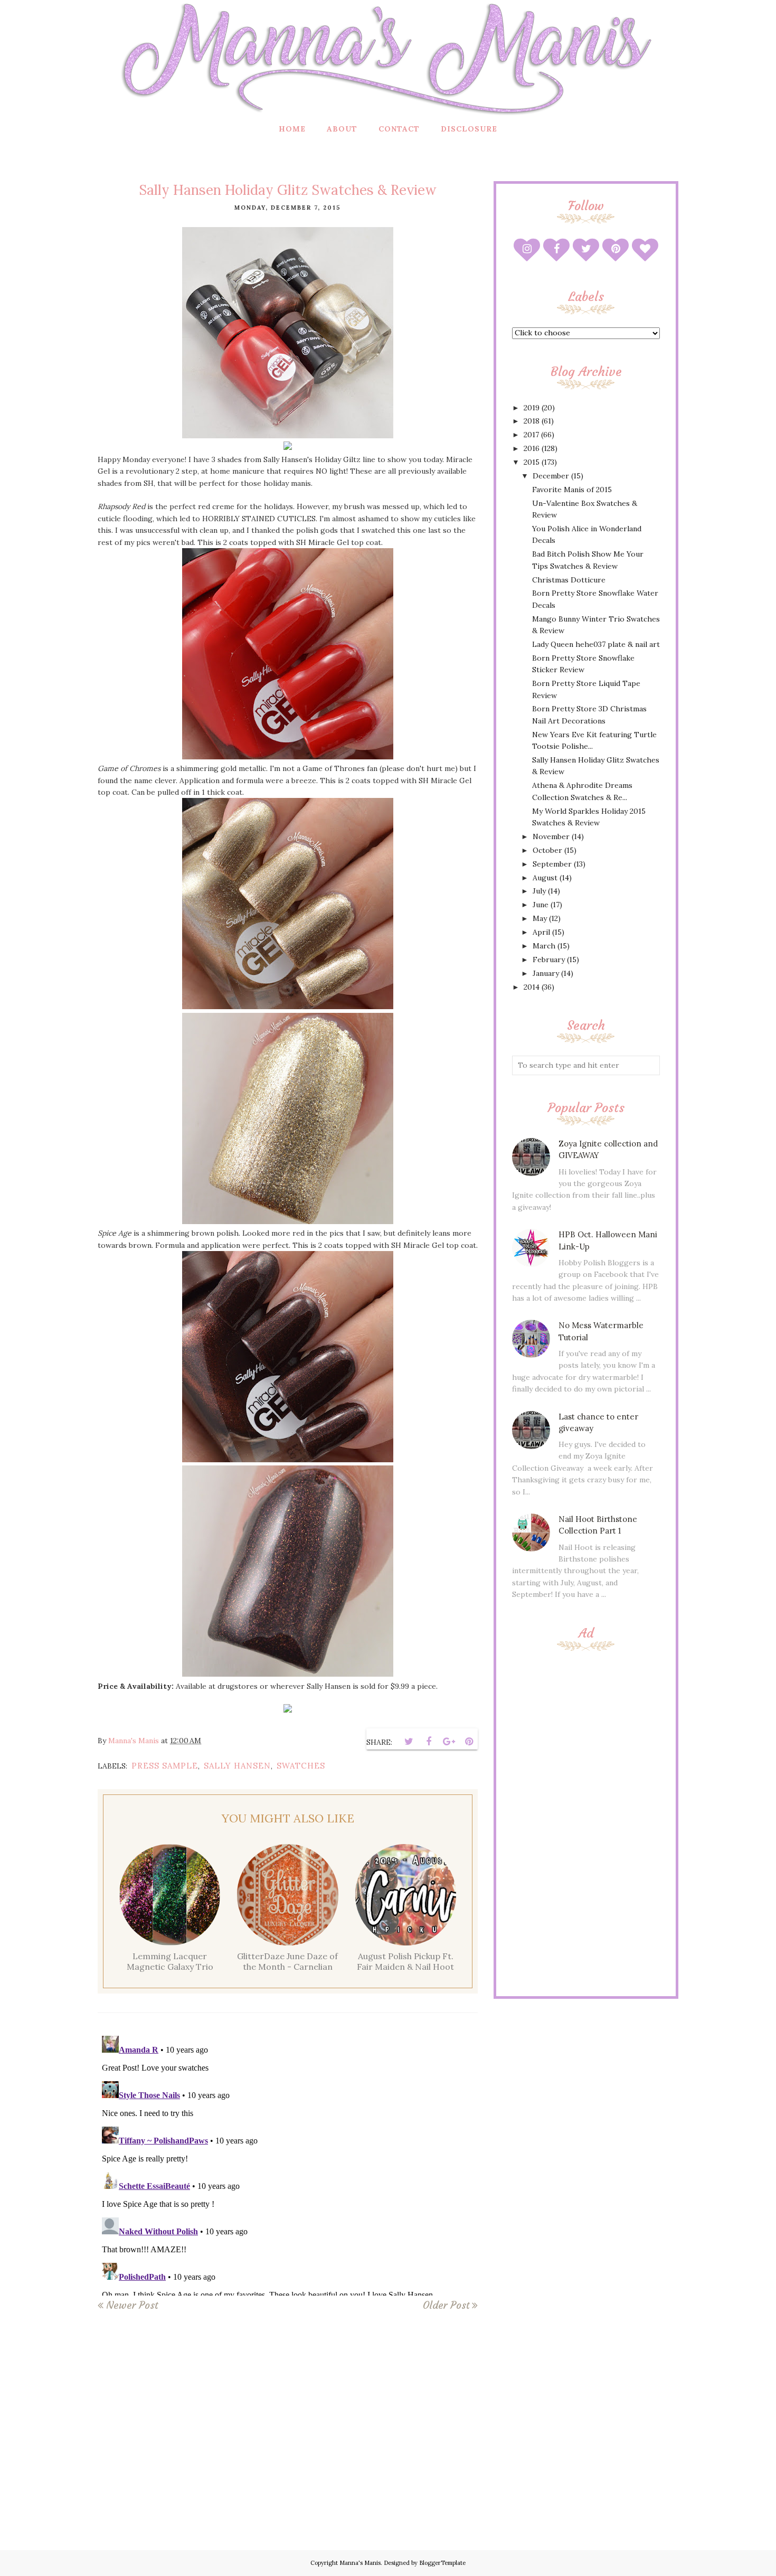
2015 (532, 462)
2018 (532, 421)
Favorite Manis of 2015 (572, 490)
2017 (531, 435)
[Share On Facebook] (429, 1742)
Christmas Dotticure (569, 580)
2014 (532, 987)
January (546, 973)
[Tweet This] (409, 1742)
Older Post (446, 2305)
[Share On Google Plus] (449, 1742)
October (547, 850)
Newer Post (132, 2305)
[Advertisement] (586, 1822)
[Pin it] (469, 1742)
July (539, 891)
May (540, 918)
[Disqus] (288, 2164)
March (544, 946)
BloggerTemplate (442, 2563)
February (549, 960)
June (541, 905)
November (551, 836)
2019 (532, 408)
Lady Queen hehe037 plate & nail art (596, 644)
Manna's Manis (360, 2563)
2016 (532, 448)
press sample (165, 1766)
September (552, 864)
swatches (301, 1766)
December (551, 476)
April (541, 932)
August (545, 878)
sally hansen (237, 1766)
